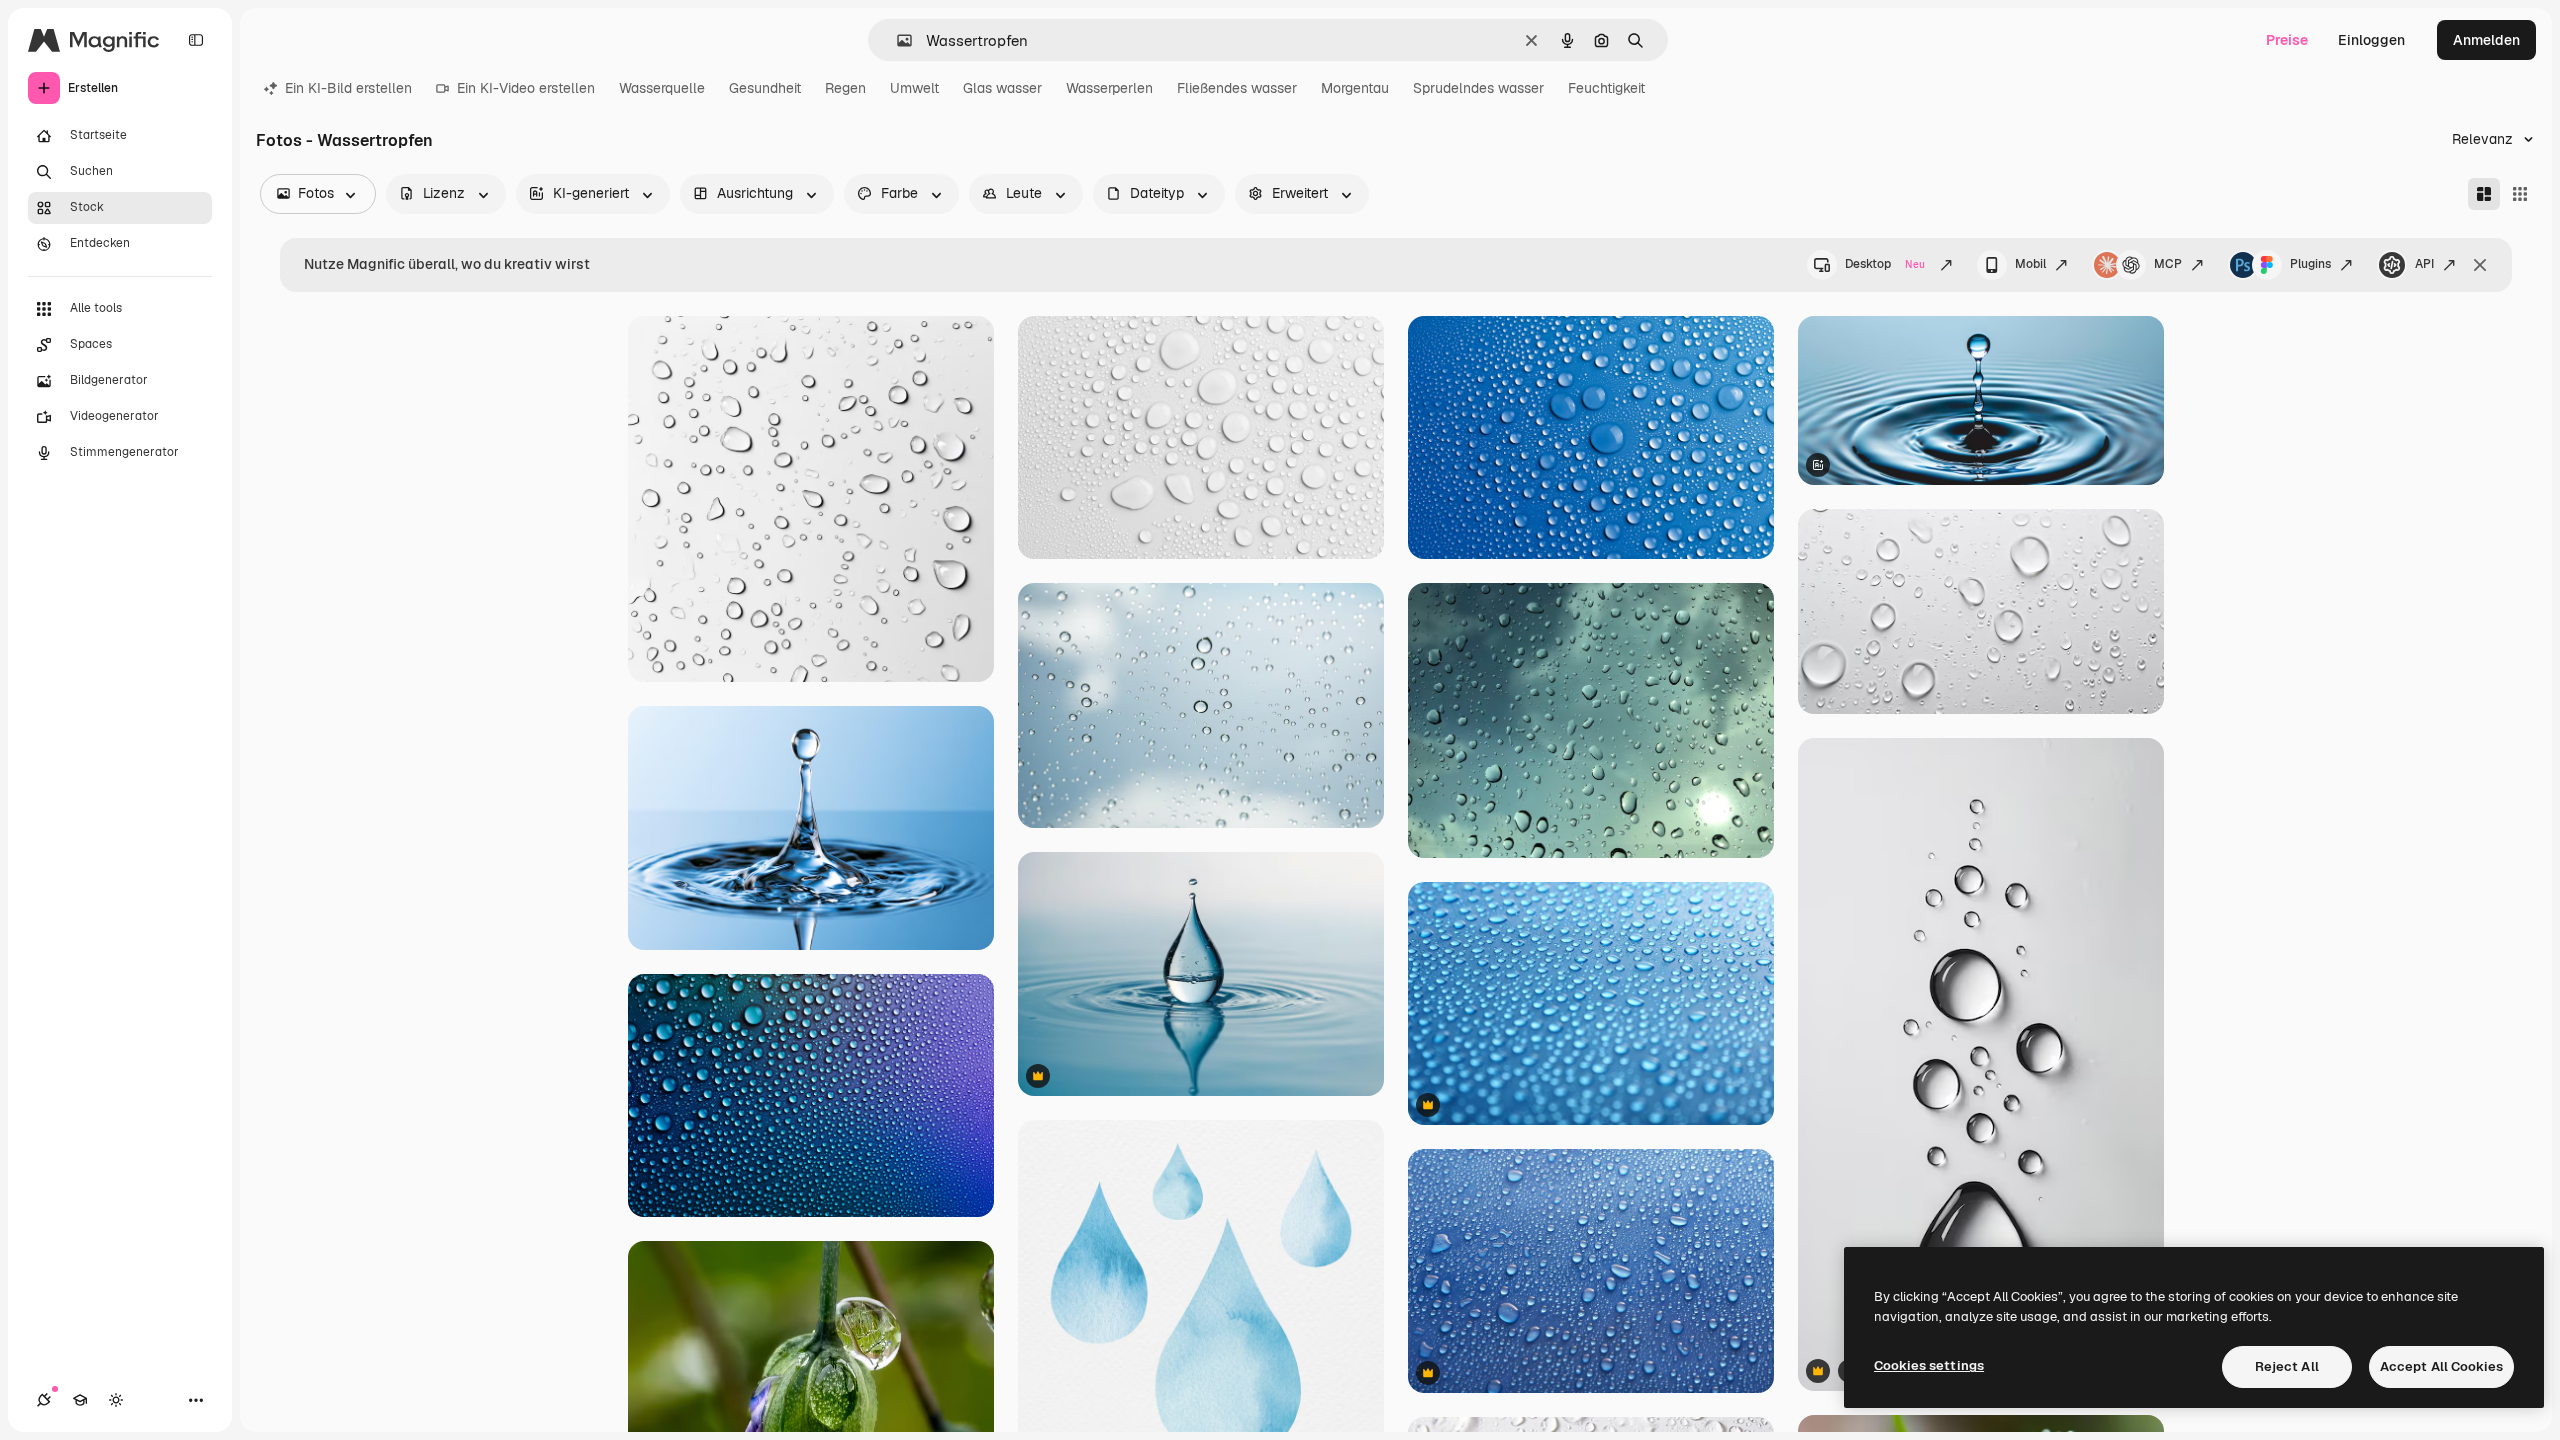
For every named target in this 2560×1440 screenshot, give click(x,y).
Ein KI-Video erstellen (526, 88)
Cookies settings (1929, 1365)
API (2424, 264)
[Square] (2520, 194)
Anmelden (2486, 40)
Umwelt (914, 88)
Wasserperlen (1109, 88)
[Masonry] (2484, 194)
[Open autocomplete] (896, 40)
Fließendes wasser (1237, 88)
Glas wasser (1002, 88)
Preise (2287, 40)
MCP (2168, 264)
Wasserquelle (662, 88)
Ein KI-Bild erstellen (348, 88)
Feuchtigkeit (1606, 88)
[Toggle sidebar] (196, 40)
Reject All (2287, 1366)
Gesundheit (765, 88)
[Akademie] (80, 1400)
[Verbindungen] (44, 1400)
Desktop (1885, 264)
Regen (845, 88)
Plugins (2310, 264)
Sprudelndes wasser (1478, 88)
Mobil (2030, 264)
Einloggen (2371, 40)
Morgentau (1355, 88)
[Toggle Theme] (116, 1400)
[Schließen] (2480, 265)
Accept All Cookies (2441, 1366)
